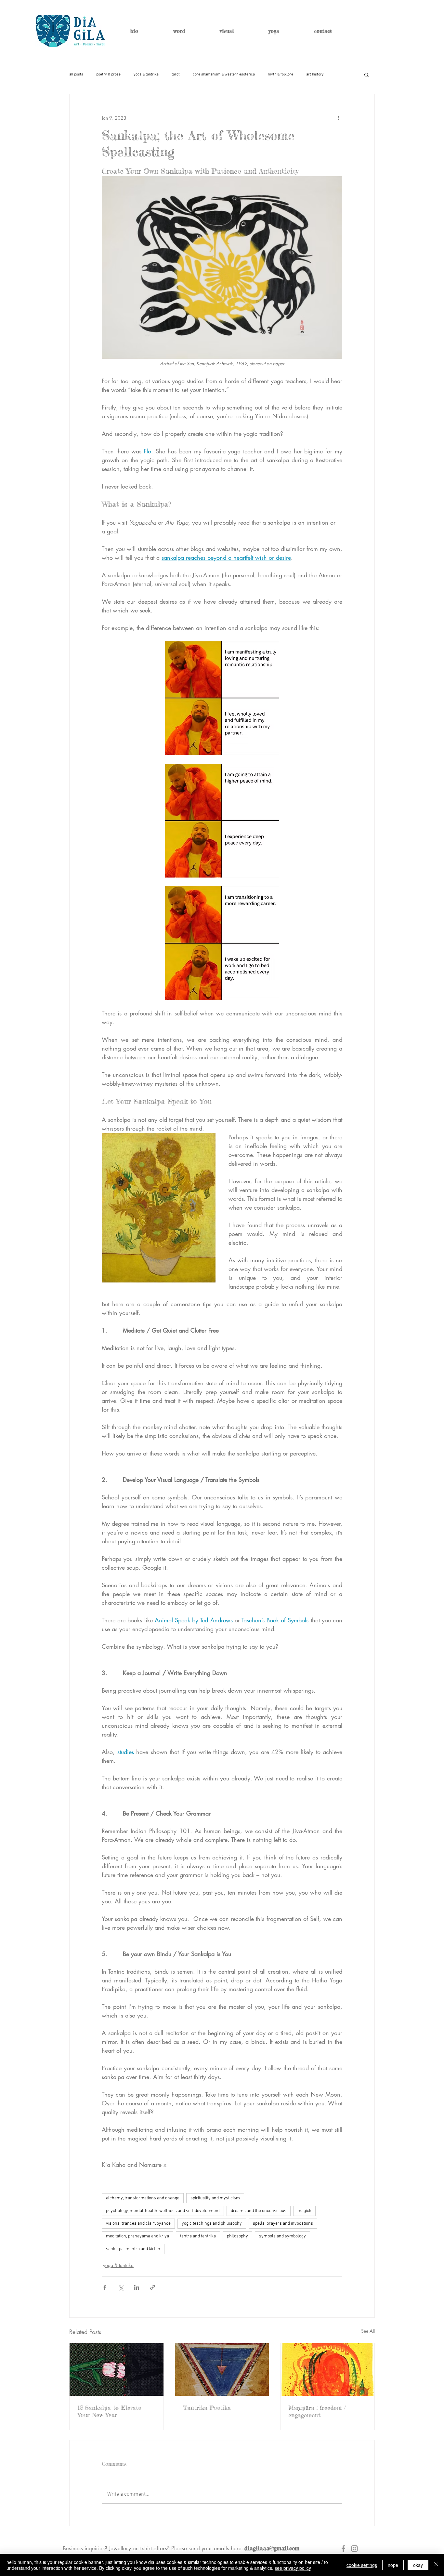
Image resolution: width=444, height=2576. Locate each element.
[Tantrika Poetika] (222, 2369)
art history (315, 74)
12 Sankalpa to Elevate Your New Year (109, 2411)
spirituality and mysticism (215, 2198)
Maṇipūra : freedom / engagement (317, 2411)
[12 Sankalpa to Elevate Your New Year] (117, 2369)
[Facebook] (343, 2549)
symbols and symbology (282, 2236)
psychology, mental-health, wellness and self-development (163, 2211)
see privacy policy (293, 2568)
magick (304, 2211)
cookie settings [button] (362, 2565)
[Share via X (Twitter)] (121, 2287)
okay (418, 2565)
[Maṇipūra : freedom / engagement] (327, 2369)
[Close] (436, 2565)
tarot (176, 74)
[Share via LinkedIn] (137, 2287)
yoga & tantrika (146, 74)
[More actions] (338, 118)
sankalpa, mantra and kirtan (133, 2249)
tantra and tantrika (198, 2236)
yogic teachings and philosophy (212, 2224)
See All (368, 2331)
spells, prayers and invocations (283, 2224)
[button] (366, 74)
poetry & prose (108, 74)
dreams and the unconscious (259, 2211)
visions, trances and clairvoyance (138, 2224)
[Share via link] (153, 2287)
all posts (76, 74)
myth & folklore (281, 74)
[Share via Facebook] (105, 2287)
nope (393, 2565)
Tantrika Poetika (207, 2408)
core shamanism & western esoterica (224, 74)
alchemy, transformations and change (143, 2198)
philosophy (237, 2236)
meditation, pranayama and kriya (137, 2236)
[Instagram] (354, 2549)
